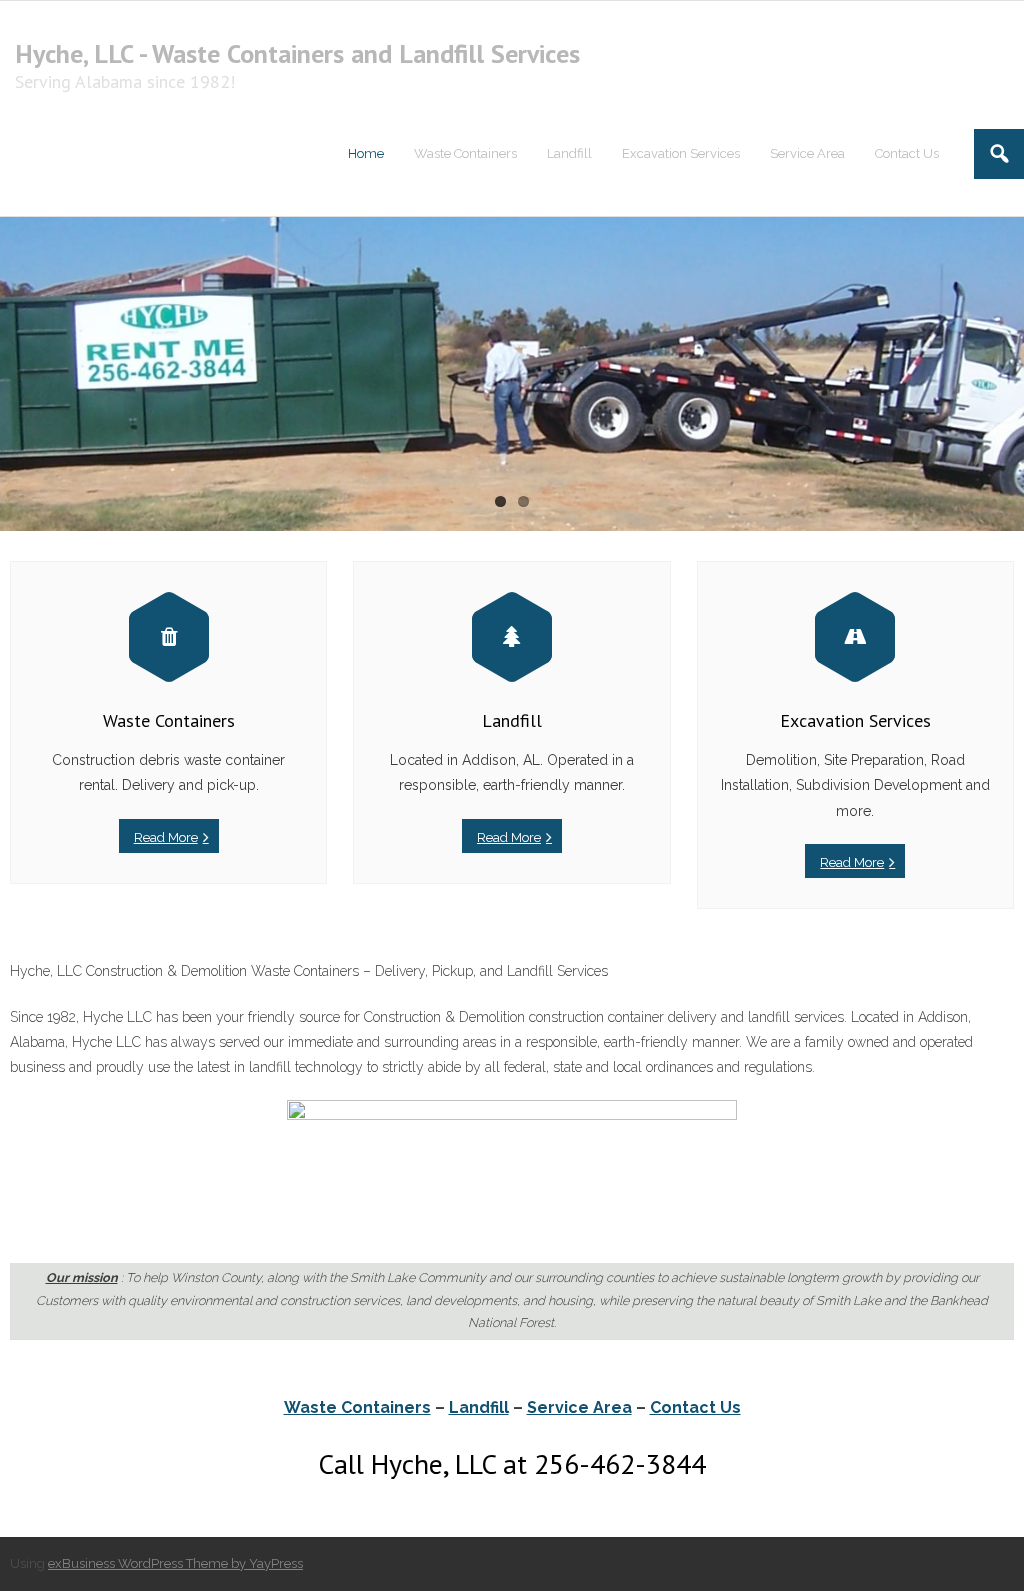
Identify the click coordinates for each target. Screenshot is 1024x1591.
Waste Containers (357, 1407)
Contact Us (695, 1407)
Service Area (579, 1407)
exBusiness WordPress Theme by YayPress (175, 1563)
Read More (166, 837)
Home (366, 153)
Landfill (479, 1407)
